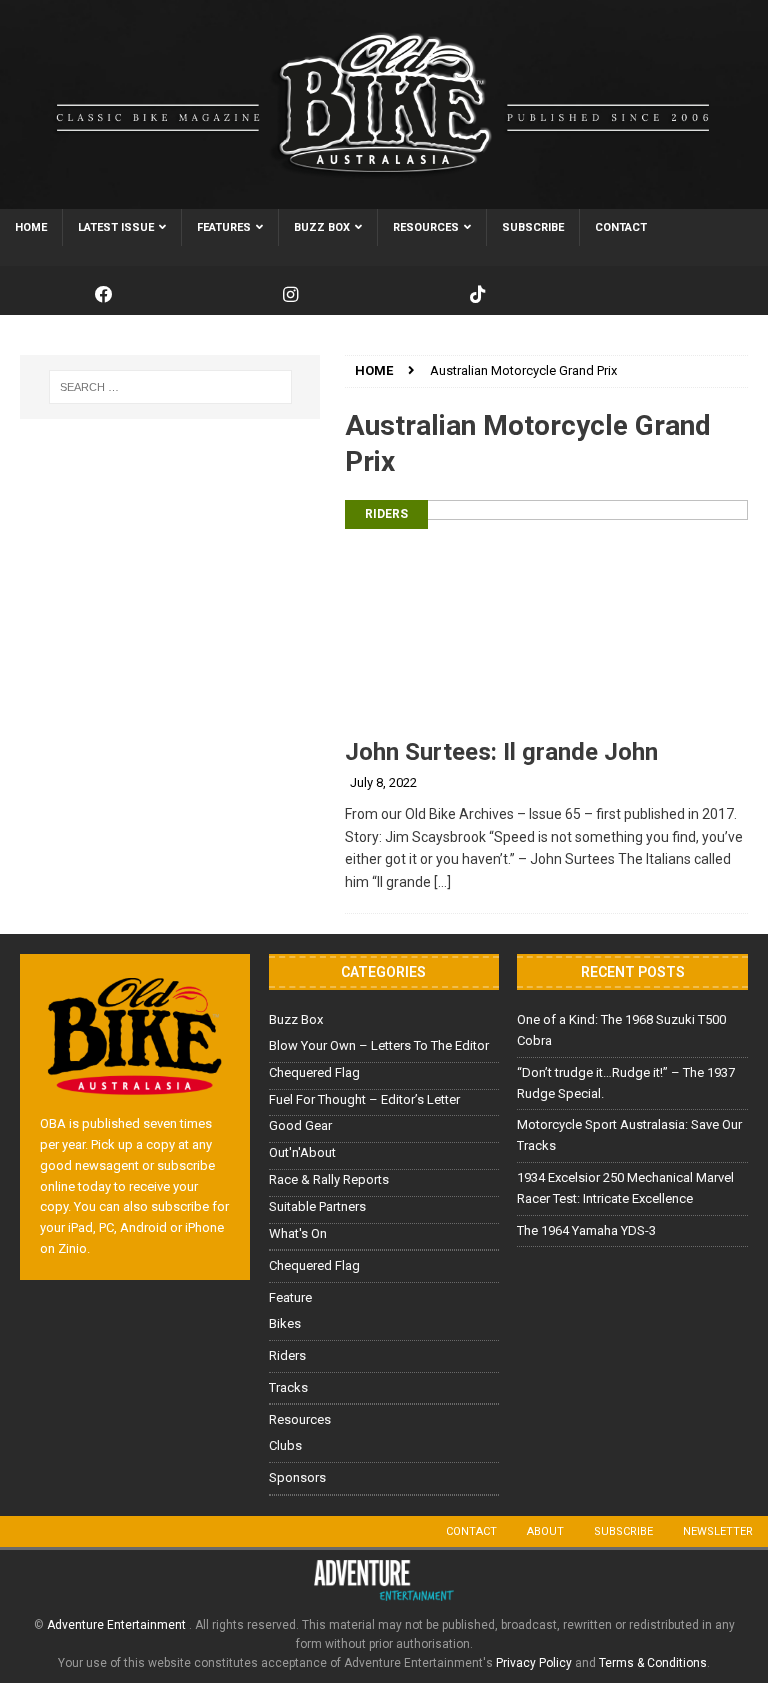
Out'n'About (302, 1152)
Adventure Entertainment (118, 1625)
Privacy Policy (534, 1663)
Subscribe (533, 227)
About (545, 1531)
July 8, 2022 (383, 782)
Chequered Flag (314, 1072)
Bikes (285, 1323)
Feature (290, 1297)
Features (224, 227)
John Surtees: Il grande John (501, 752)
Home (31, 227)
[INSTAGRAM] (290, 295)
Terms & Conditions (653, 1663)
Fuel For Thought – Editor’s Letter (364, 1099)
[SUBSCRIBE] (664, 295)
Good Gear (300, 1125)
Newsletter (718, 1531)
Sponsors (297, 1477)
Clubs (285, 1445)
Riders (386, 514)
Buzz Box (322, 227)
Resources (426, 227)
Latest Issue (116, 227)
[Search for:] (170, 387)
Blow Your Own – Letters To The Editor (379, 1045)
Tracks (288, 1387)
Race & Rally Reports (329, 1179)
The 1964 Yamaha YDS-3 (586, 1230)
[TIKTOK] (477, 295)
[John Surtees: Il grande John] (546, 613)
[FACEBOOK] (103, 295)
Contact (621, 227)
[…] (442, 882)
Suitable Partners (317, 1206)
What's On (298, 1233)
